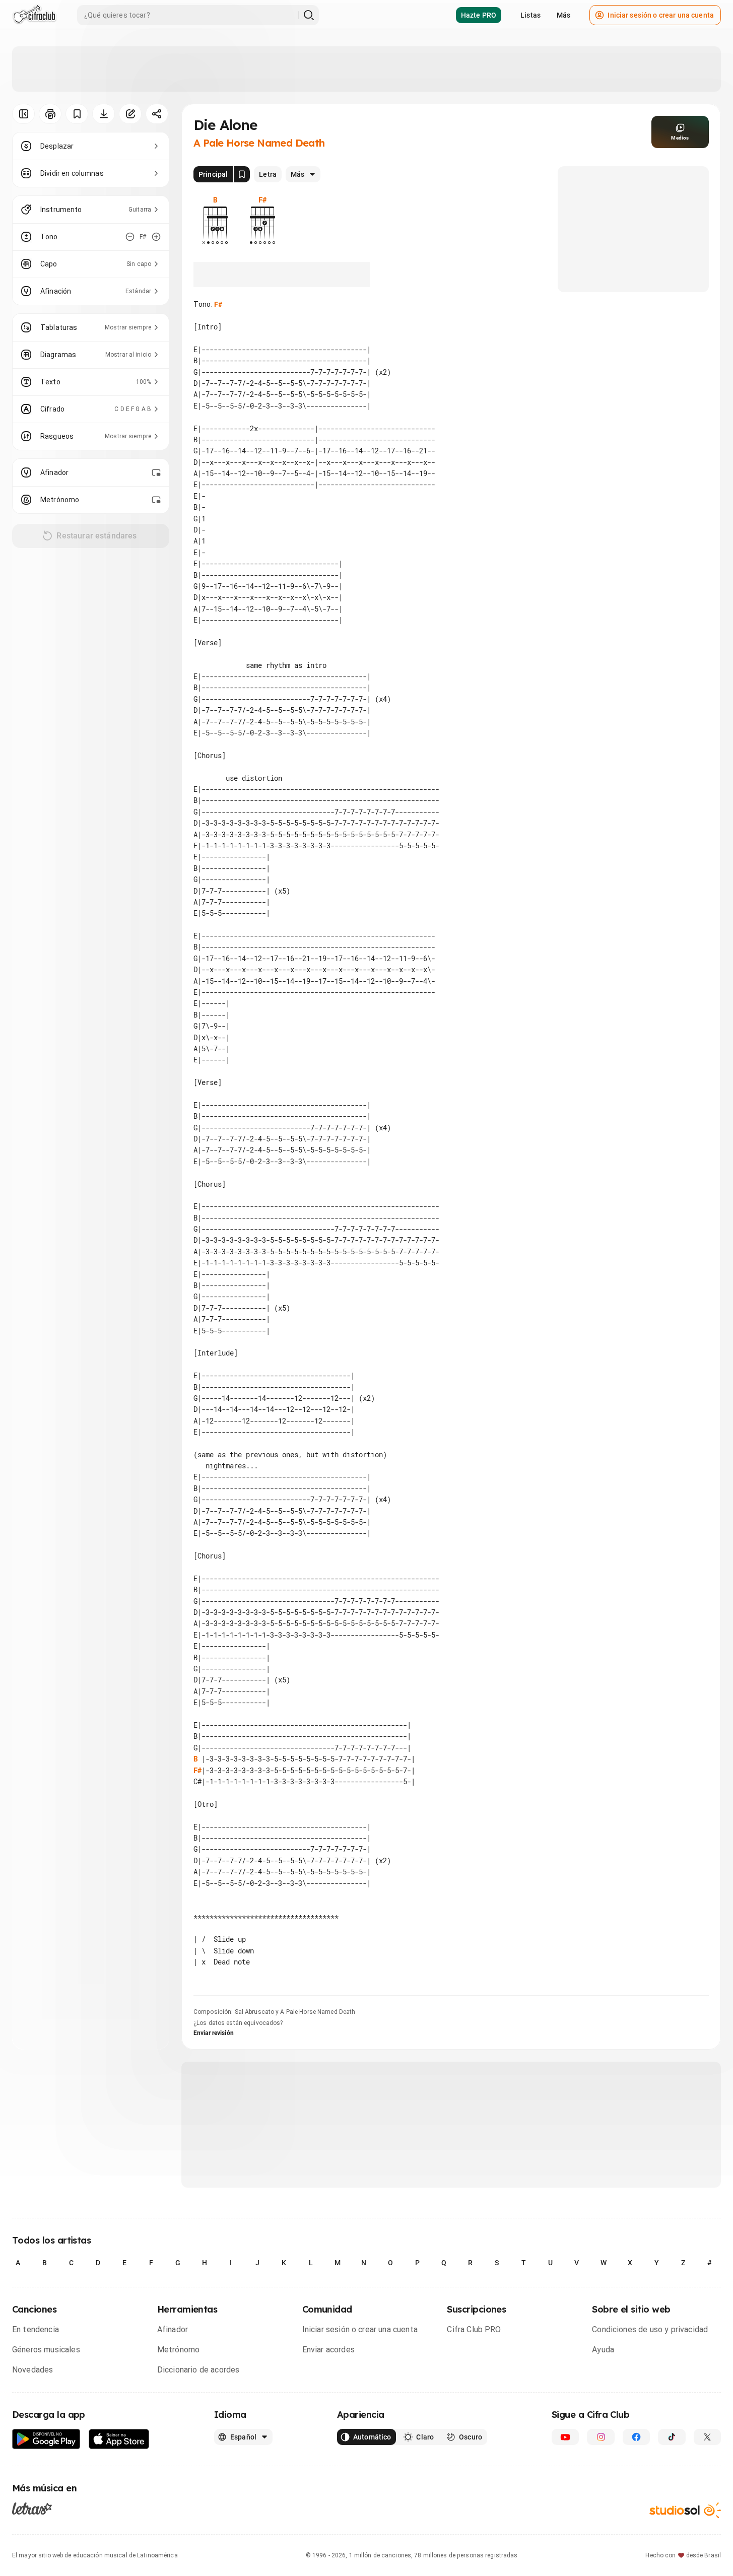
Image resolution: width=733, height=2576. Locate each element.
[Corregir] (130, 114)
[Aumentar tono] (156, 237)
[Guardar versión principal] (242, 174)
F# (218, 304)
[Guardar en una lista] (77, 114)
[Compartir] (157, 114)
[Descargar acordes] (104, 114)
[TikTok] (672, 2437)
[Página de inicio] (35, 15)
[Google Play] (46, 2439)
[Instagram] (601, 2437)
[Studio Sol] (685, 2510)
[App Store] (119, 2439)
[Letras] (32, 2509)
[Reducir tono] (130, 237)
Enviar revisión (214, 2033)
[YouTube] (565, 2437)
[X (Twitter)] (707, 2437)
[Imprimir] (50, 114)
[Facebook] (636, 2437)
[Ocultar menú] (23, 114)
